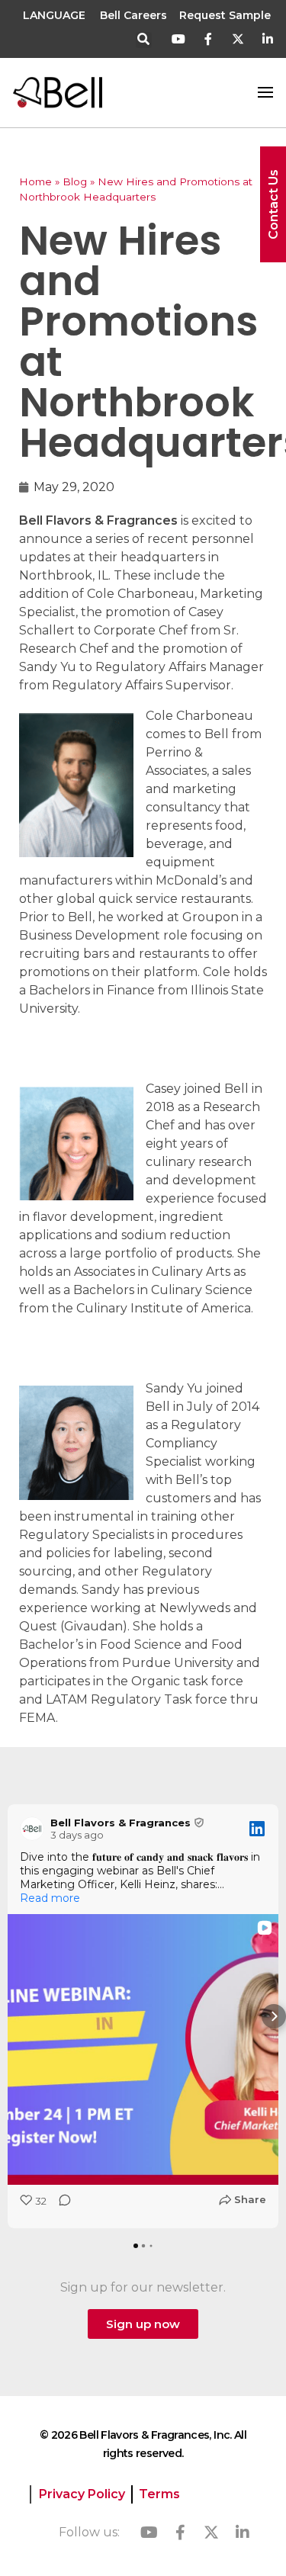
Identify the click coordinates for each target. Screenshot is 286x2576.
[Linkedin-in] (267, 39)
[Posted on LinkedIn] (257, 1829)
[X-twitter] (238, 39)
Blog (75, 181)
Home (35, 181)
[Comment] (60, 2205)
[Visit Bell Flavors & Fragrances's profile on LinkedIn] (32, 1829)
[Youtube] (179, 39)
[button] (144, 40)
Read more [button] (50, 1898)
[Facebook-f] (209, 39)
